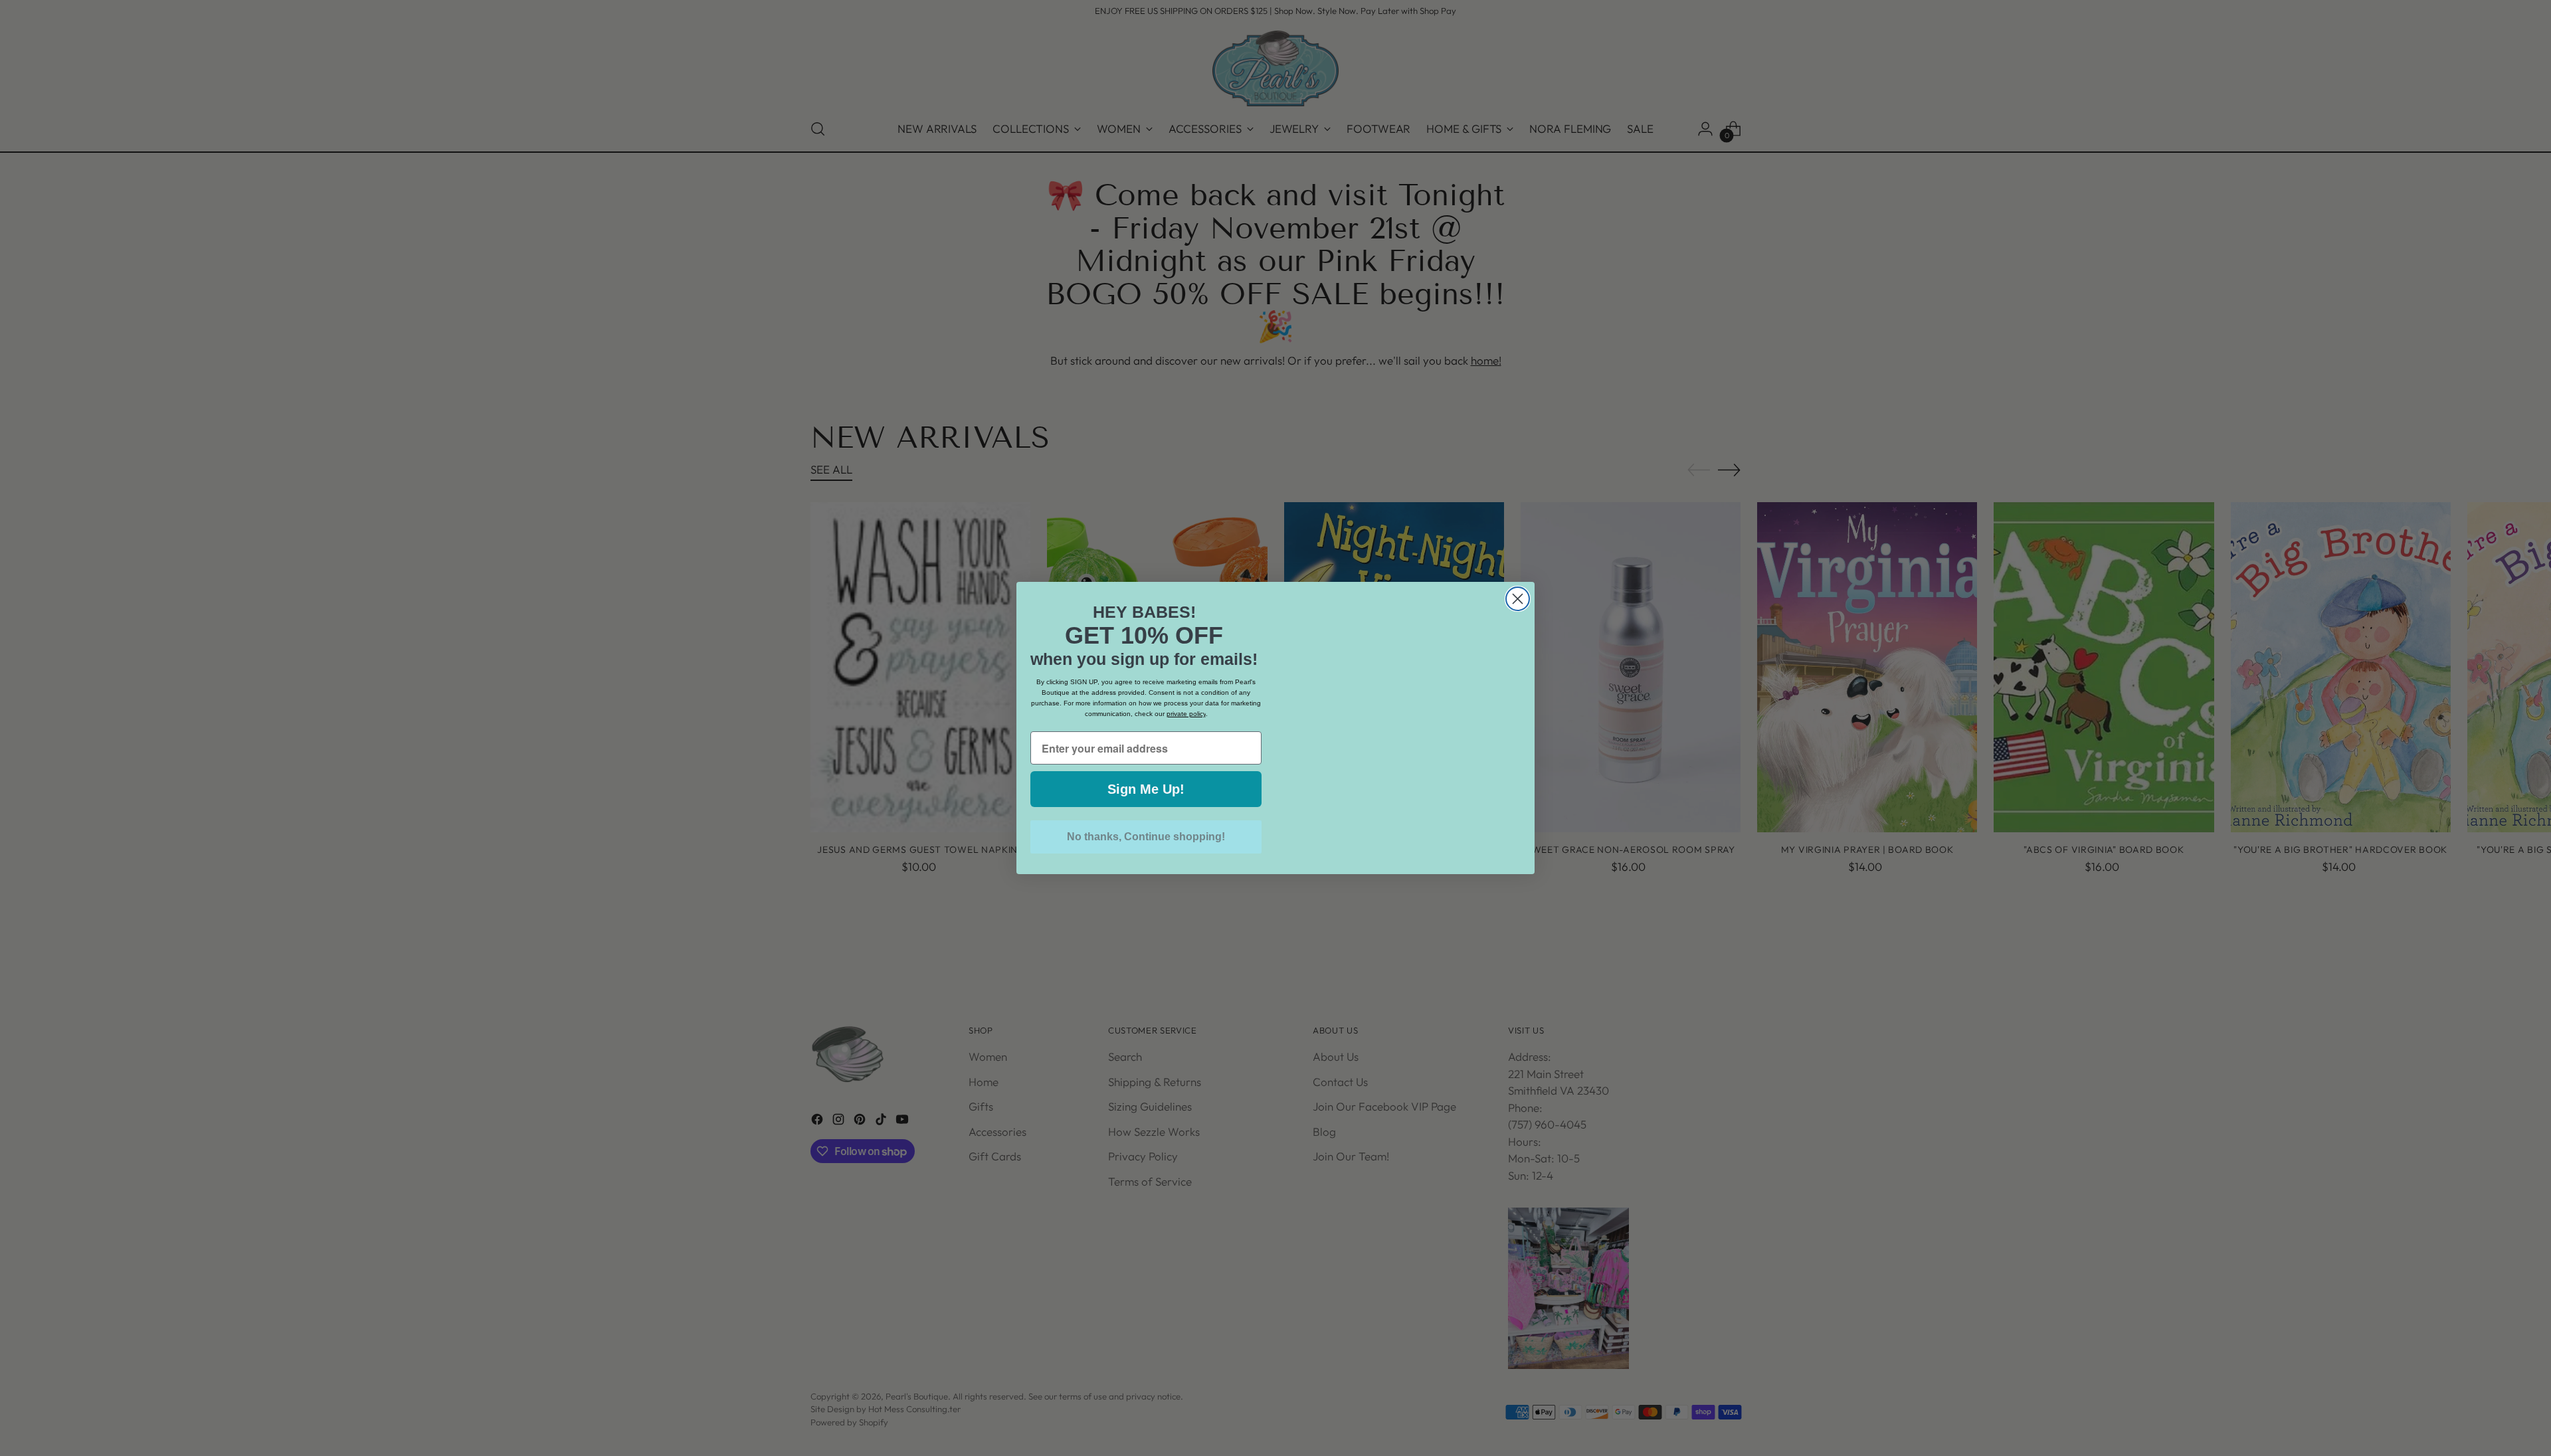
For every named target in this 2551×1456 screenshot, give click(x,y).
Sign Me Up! (1146, 789)
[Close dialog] (1518, 599)
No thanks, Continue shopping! (1146, 837)
